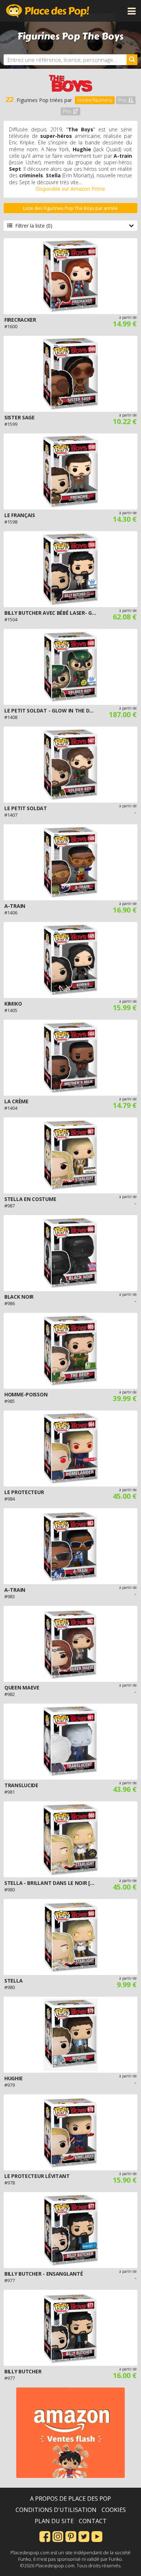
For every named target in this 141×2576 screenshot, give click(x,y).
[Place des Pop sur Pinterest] (71, 2536)
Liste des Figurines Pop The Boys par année (70, 208)
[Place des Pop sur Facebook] (45, 2536)
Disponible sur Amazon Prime (70, 189)
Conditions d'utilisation (56, 2510)
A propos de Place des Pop (70, 2499)
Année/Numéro (95, 100)
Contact (93, 2521)
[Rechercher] (132, 60)
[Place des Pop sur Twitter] (84, 2536)
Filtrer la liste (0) (34, 226)
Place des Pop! (48, 11)
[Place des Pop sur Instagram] (58, 2536)
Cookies (114, 2510)
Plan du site (54, 2521)
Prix (122, 100)
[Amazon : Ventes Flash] (70, 2433)
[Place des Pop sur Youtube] (97, 2536)
